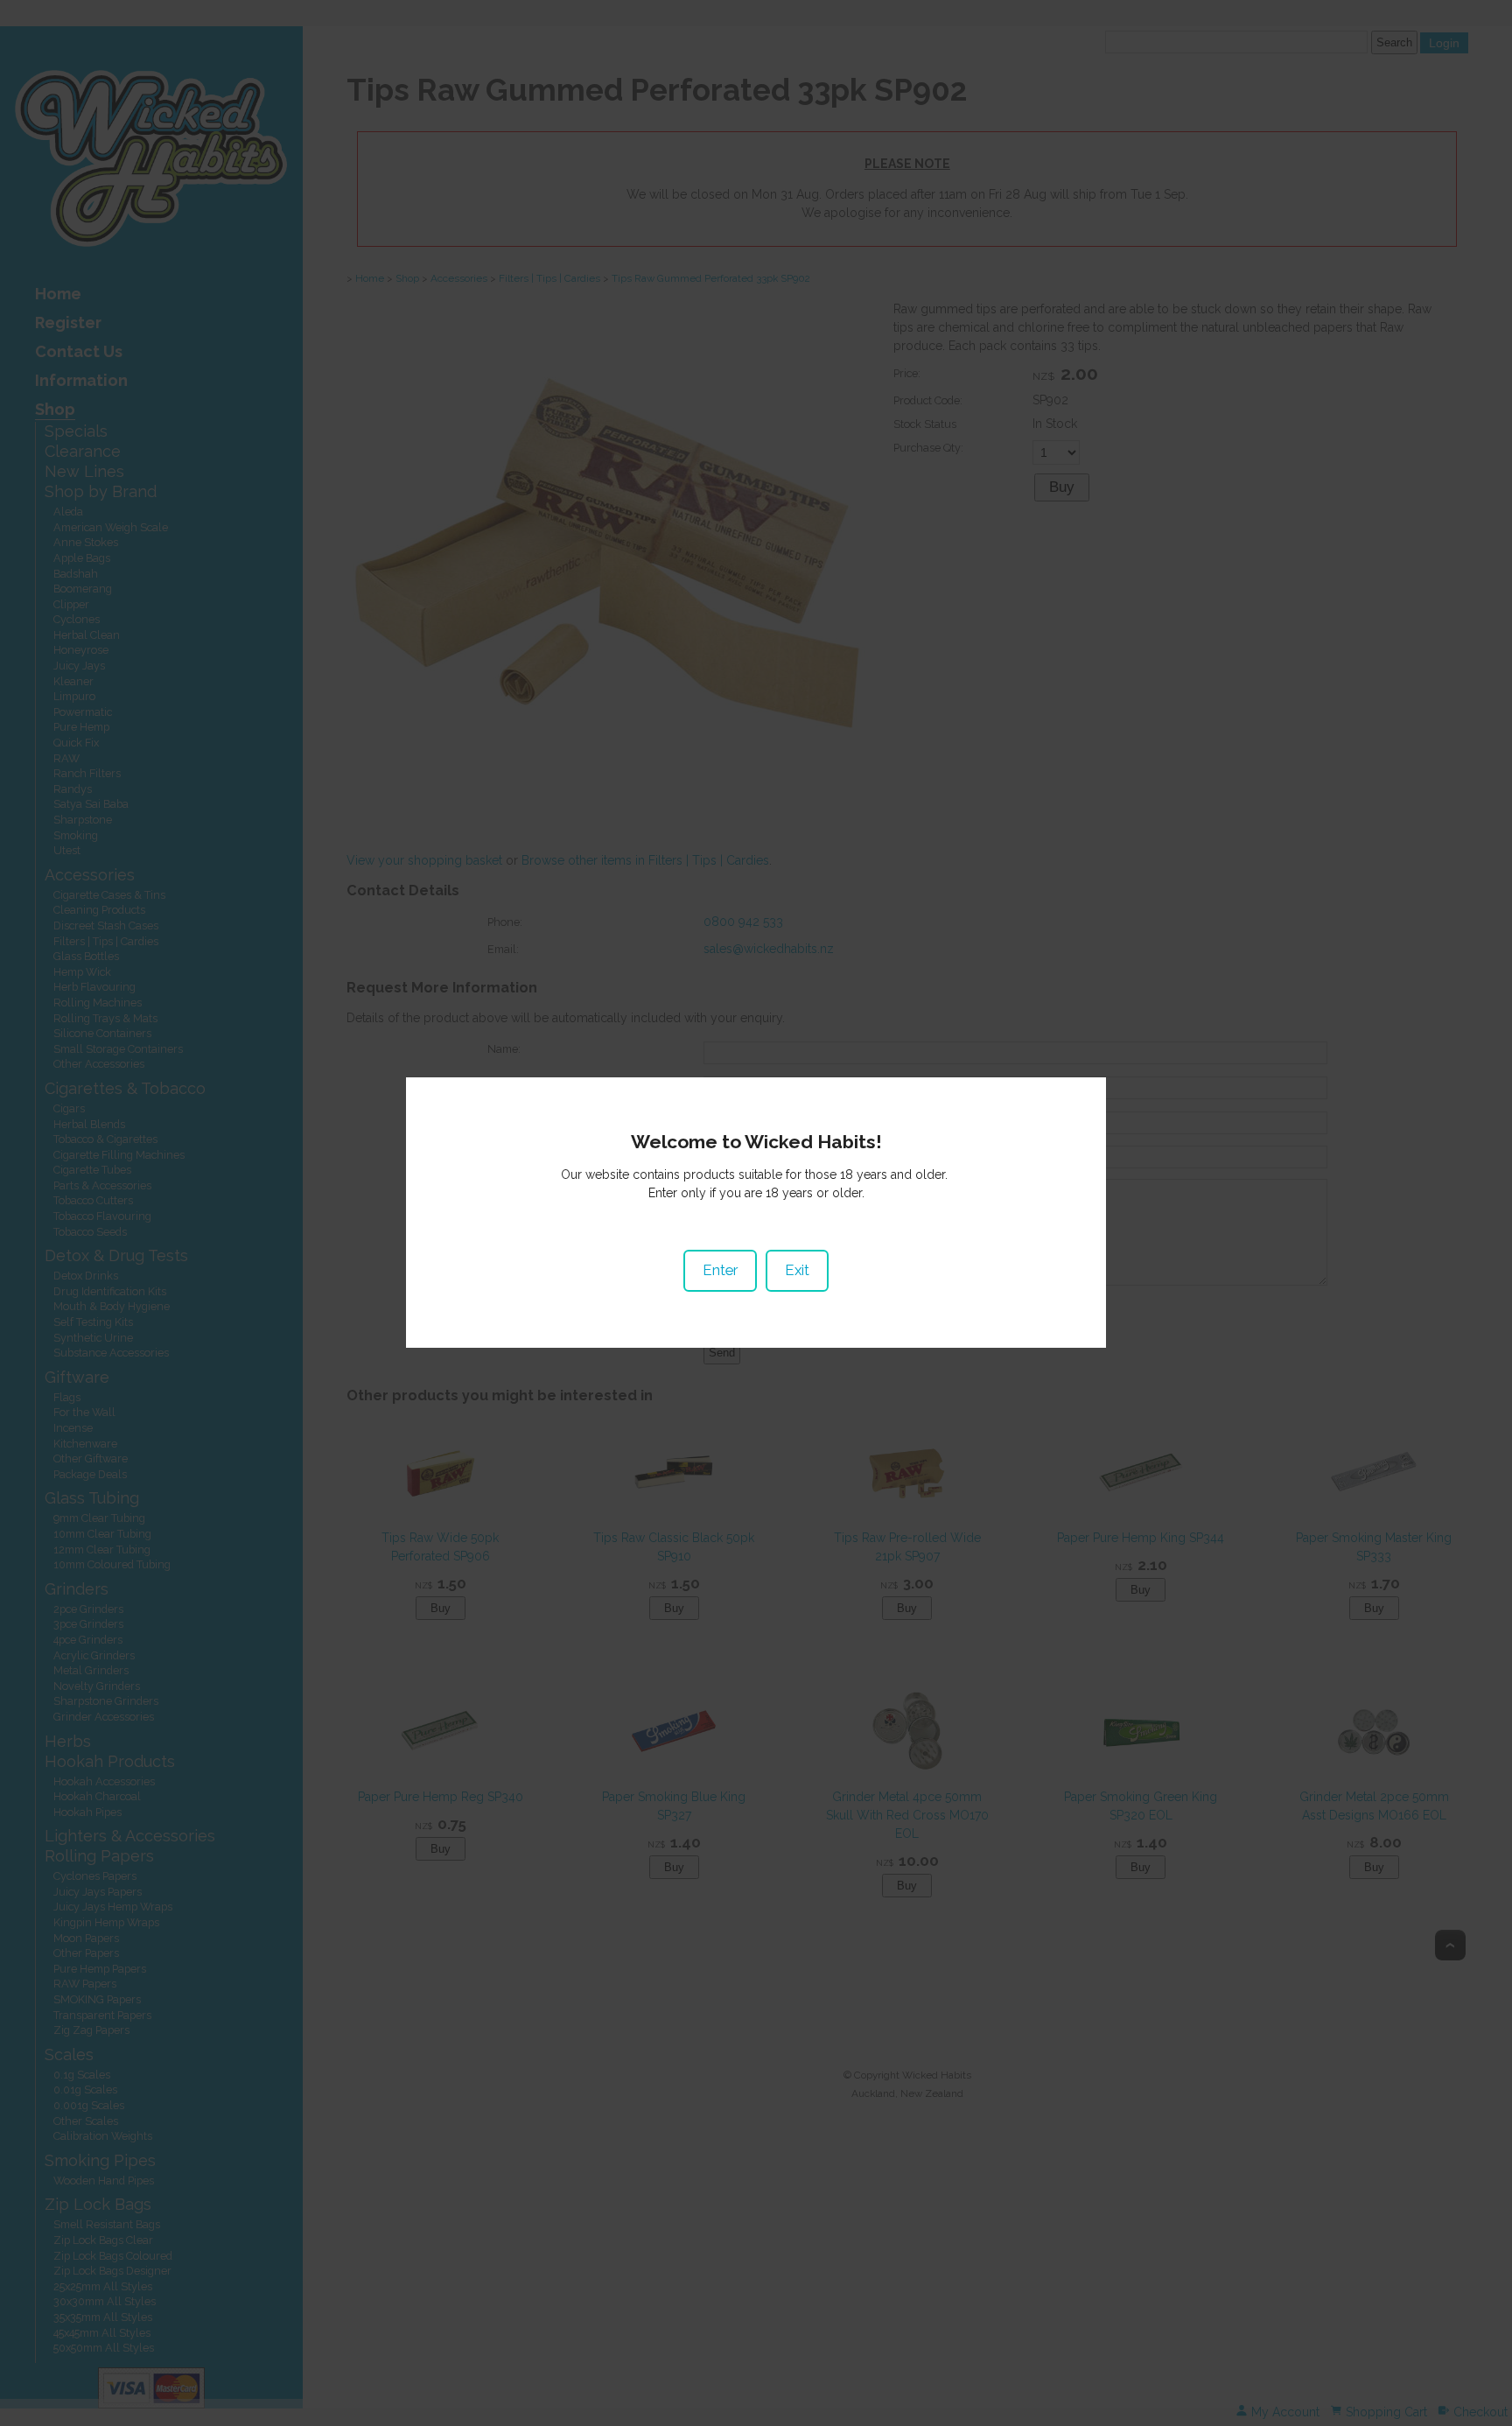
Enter (720, 1270)
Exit (797, 1270)
